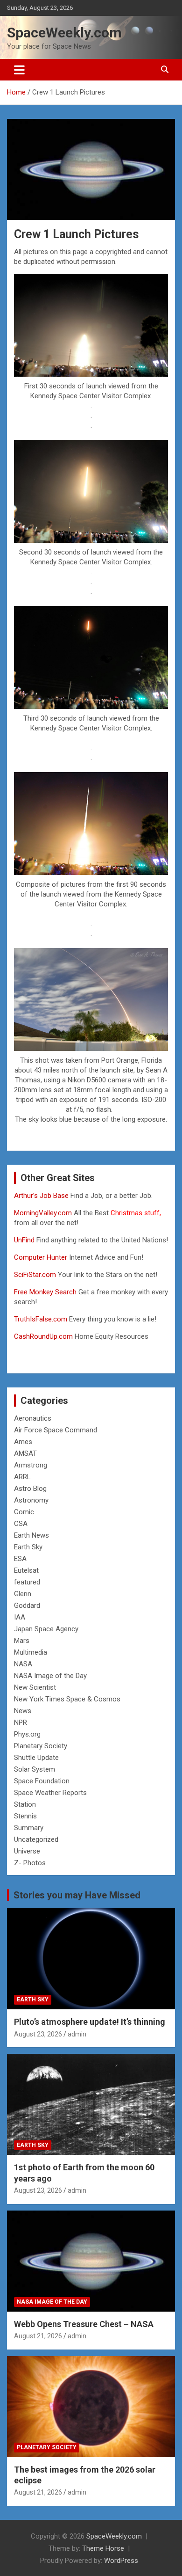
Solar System (35, 1769)
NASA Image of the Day (50, 1676)
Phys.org (27, 1734)
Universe (27, 1851)
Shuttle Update (36, 1758)
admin (77, 2034)
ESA (20, 1559)
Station (25, 1804)
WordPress (121, 2561)
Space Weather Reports (50, 1793)
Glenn (23, 1594)
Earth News (31, 1535)
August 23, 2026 (38, 2034)
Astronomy (31, 1500)
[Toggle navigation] (19, 70)
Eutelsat (26, 1570)
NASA (23, 1664)
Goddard (27, 1605)
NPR (21, 1722)
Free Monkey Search (45, 1292)
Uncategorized (36, 1839)
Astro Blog (30, 1489)
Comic (24, 1512)
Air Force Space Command (56, 1430)
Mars (22, 1641)
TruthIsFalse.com (41, 1319)
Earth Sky (28, 1547)
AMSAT (25, 1453)
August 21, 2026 (38, 2336)
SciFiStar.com (35, 1275)
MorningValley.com (43, 1213)
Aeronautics (33, 1418)
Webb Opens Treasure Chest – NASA (84, 2324)
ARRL (22, 1477)
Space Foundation (42, 1781)
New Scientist (35, 1687)
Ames (23, 1442)
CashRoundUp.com (43, 1336)
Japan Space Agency (46, 1629)
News (23, 1711)
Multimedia (31, 1652)
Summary (29, 1828)
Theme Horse (103, 2548)
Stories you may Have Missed (77, 1895)
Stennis (25, 1816)
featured (27, 1582)
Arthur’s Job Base (42, 1196)
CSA (21, 1524)
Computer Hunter (41, 1257)
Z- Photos (30, 1863)
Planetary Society (41, 1746)
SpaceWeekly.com (64, 33)
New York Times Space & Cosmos (67, 1699)
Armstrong (31, 1465)
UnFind (25, 1240)
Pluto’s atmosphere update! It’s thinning (90, 2022)
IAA (20, 1617)
